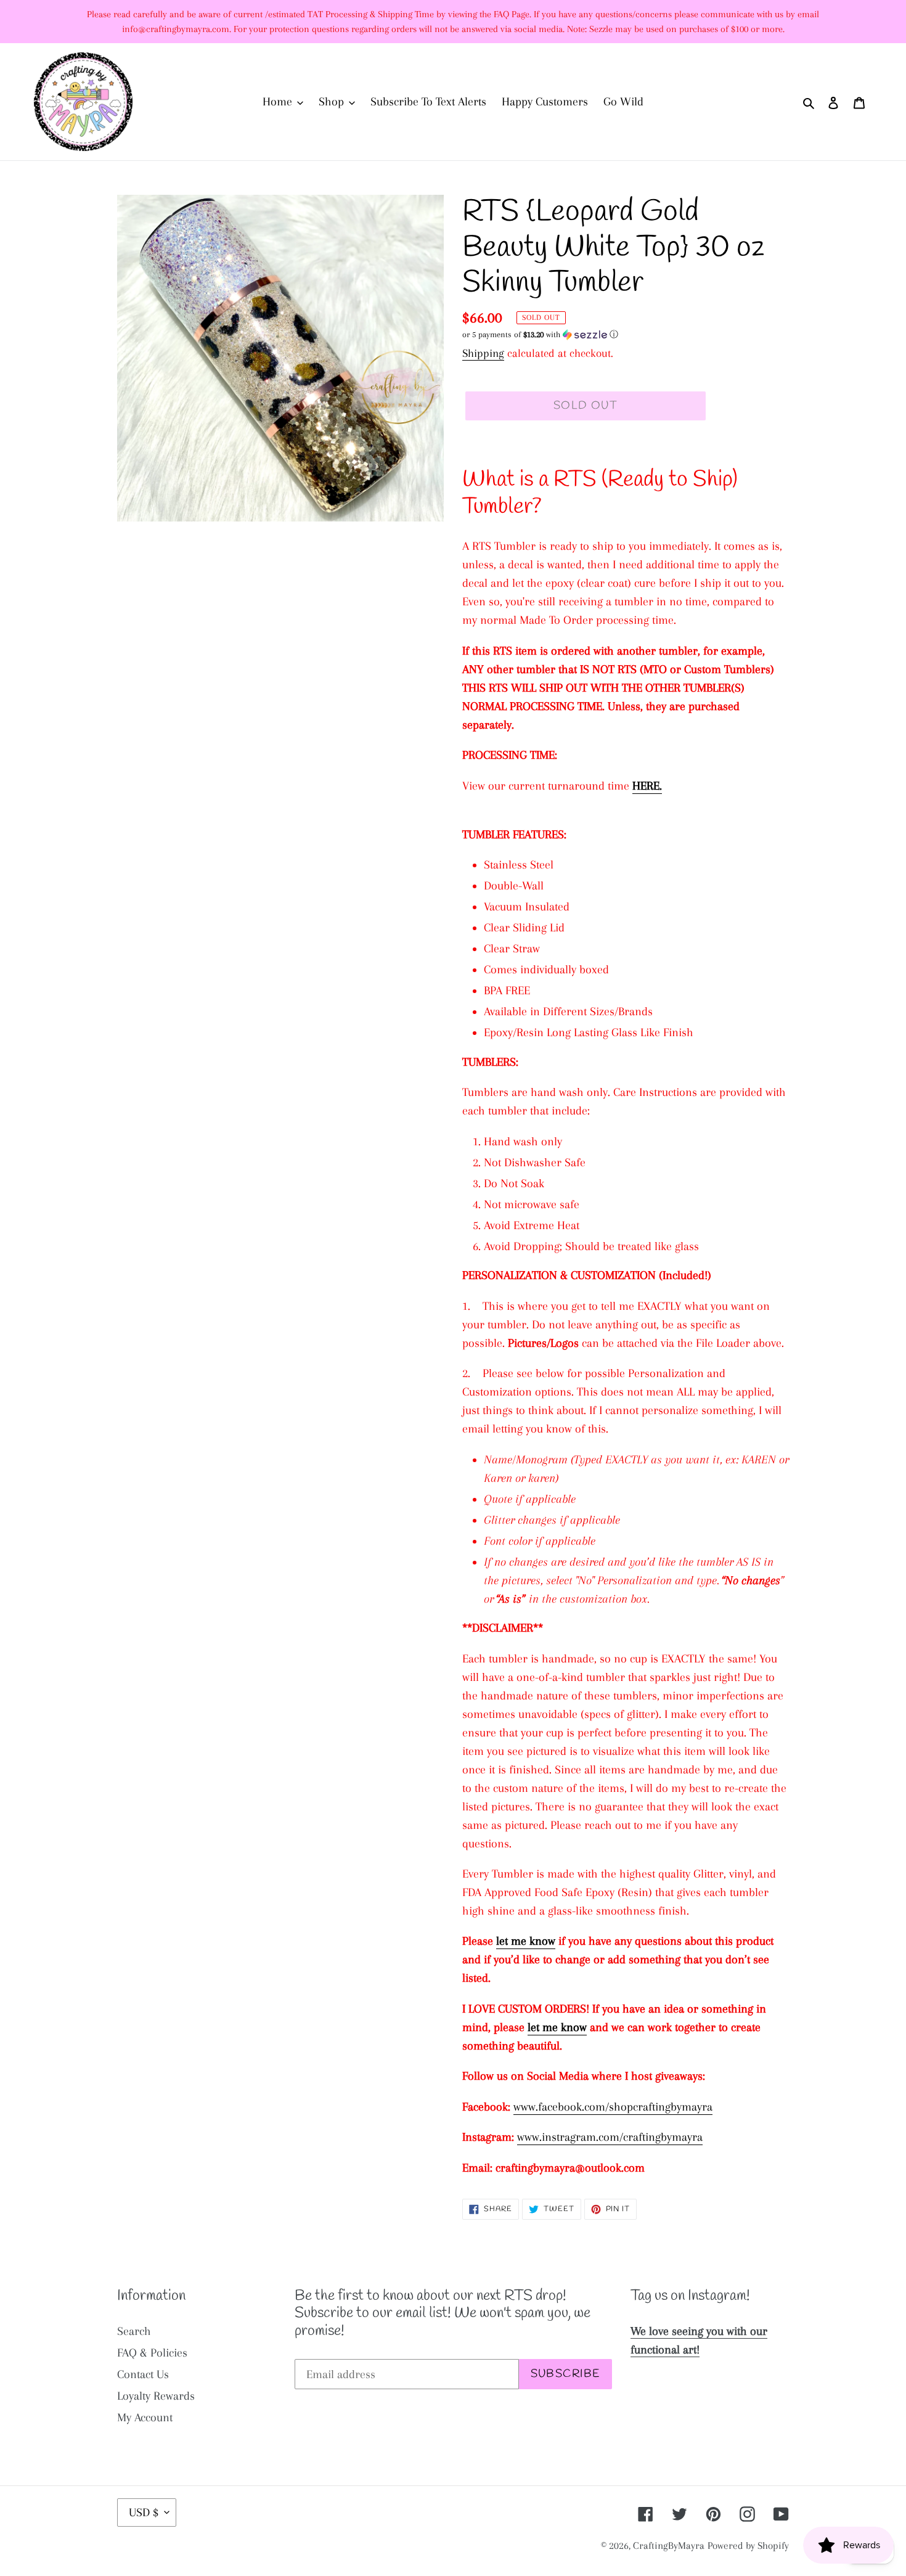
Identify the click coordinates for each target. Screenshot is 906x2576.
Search (134, 2331)
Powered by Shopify (748, 2545)
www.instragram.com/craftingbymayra (610, 2137)
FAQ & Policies (152, 2353)
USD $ (144, 2513)
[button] (540, 335)
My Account (145, 2418)
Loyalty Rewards (156, 2396)
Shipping (483, 353)
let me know (526, 1941)
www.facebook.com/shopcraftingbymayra (613, 2107)
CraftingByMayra (669, 2545)
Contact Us (143, 2374)
